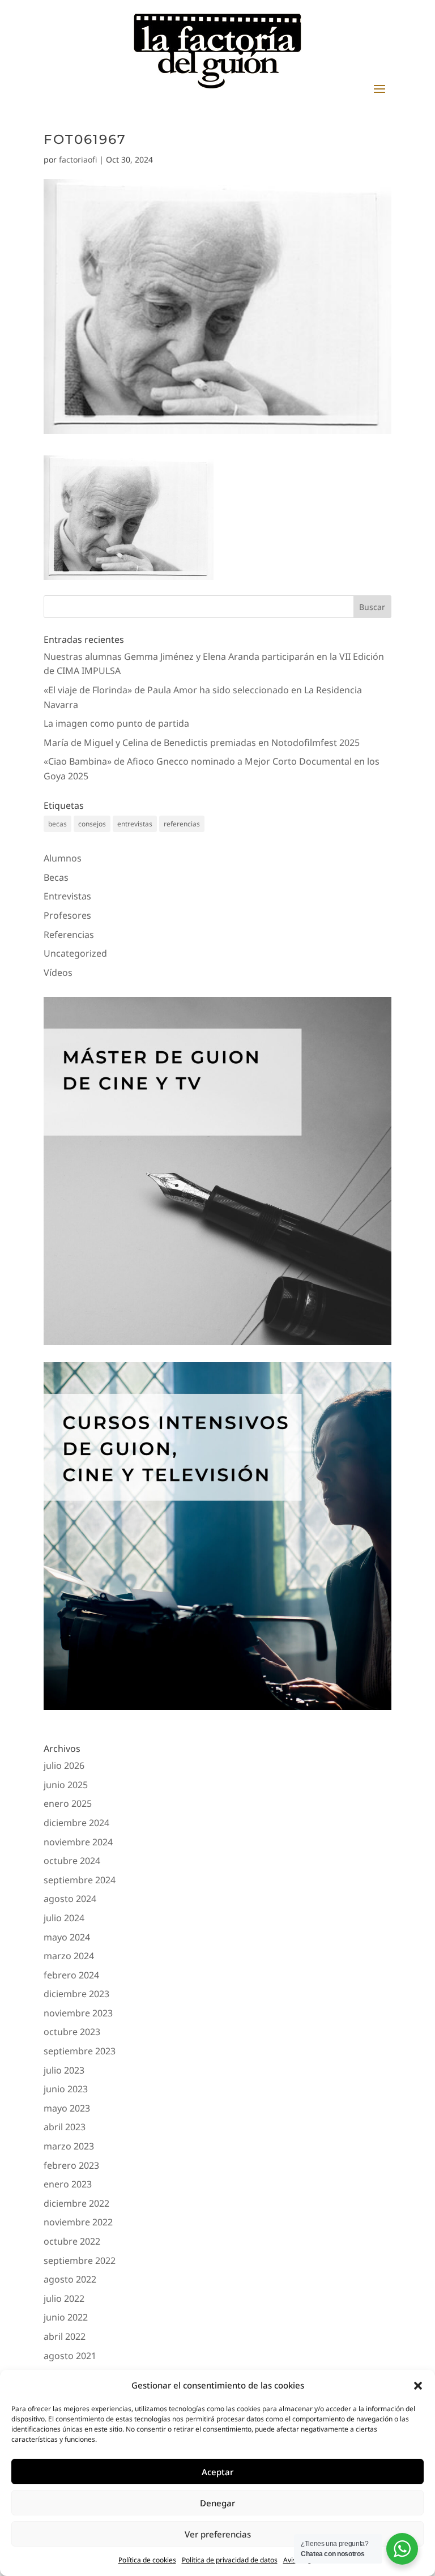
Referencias (69, 935)
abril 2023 (65, 2127)
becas (57, 824)
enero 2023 (68, 2184)
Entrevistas (67, 896)
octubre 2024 (72, 1861)
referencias (182, 824)
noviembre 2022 (78, 2222)
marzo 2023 (69, 2146)
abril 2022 (65, 2336)
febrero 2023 (71, 2165)
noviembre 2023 (78, 2013)
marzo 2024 (69, 1956)
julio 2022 (64, 2298)
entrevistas (135, 824)
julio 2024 (64, 1918)
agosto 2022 (70, 2279)
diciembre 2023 (76, 1994)
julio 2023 (64, 2070)
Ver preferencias (218, 2534)
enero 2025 (68, 1803)
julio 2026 (64, 1765)
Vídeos (58, 973)
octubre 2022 (72, 2241)
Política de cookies (147, 2560)
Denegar (217, 2503)
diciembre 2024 (76, 1823)
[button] (418, 2386)
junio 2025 (66, 1785)
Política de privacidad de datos (230, 2560)
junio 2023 (66, 2089)
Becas (56, 877)
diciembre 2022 (76, 2203)
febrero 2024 (71, 1975)
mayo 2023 (67, 2108)
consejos (92, 824)
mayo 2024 (67, 1937)
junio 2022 (66, 2317)
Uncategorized (75, 953)
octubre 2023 (72, 2032)
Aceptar (217, 2472)
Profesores (67, 915)
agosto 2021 (70, 2356)
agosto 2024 (70, 1899)
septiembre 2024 (80, 1880)
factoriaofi (78, 159)
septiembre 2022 (80, 2261)
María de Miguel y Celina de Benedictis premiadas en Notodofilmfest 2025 (202, 743)
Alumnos (63, 858)
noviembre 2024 (78, 1842)
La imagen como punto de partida (116, 723)
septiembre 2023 (80, 2051)
